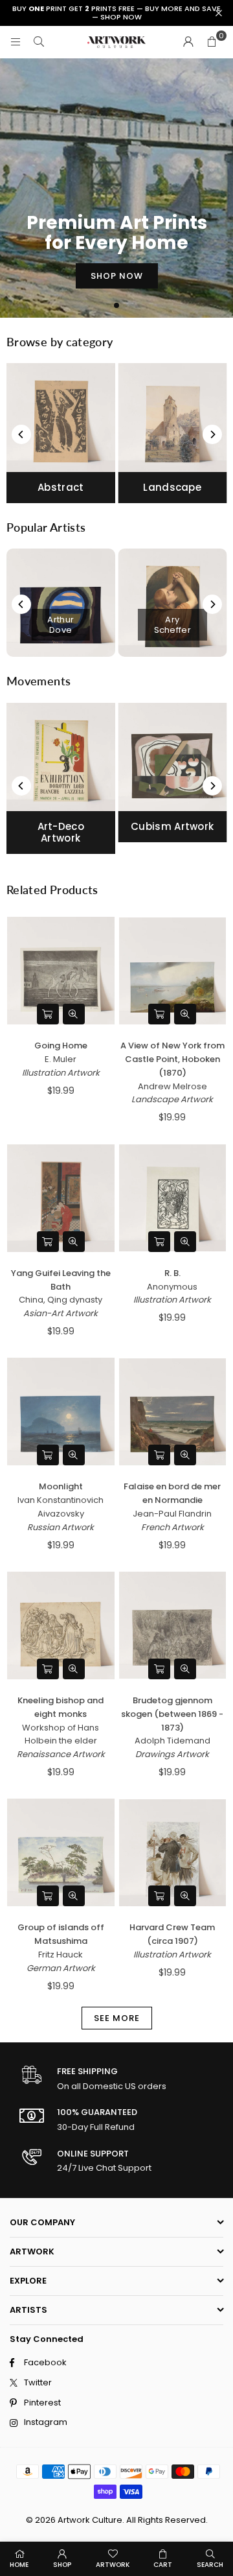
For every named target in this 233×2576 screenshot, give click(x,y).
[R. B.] (173, 1198)
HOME (19, 2565)
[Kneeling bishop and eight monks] (61, 1625)
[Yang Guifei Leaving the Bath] (61, 1198)
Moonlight (61, 1486)
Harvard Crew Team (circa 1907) (172, 1934)
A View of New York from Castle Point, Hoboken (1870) (172, 1059)
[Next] (212, 434)
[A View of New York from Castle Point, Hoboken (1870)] (173, 971)
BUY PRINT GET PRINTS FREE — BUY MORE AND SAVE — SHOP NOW (116, 13)
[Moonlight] (61, 1412)
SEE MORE (117, 2018)
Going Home (61, 1046)
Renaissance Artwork (61, 1754)
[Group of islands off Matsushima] (61, 1852)
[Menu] (16, 42)
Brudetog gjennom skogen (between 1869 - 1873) (172, 1714)
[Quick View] (74, 1014)
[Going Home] (61, 971)
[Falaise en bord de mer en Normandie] (173, 1412)
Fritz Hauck (61, 1955)
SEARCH (210, 2565)
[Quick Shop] (48, 1014)
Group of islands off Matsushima (61, 1934)
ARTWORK (113, 2565)
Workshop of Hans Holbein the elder (61, 1734)
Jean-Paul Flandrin (172, 1514)
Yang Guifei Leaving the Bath (61, 1280)
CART (163, 2565)
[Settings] (188, 42)
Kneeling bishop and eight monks (61, 1707)
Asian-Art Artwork (61, 1313)
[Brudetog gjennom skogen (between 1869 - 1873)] (173, 1625)
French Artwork (172, 1527)
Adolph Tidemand (172, 1741)
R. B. (172, 1273)
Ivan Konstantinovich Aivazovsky (61, 1507)
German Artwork (61, 1968)
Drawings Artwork (172, 1754)
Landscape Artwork (172, 1099)
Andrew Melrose (172, 1086)
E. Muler (61, 1059)
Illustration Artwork (61, 1073)
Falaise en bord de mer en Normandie (172, 1493)
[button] (212, 42)
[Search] (39, 42)
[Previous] (21, 434)
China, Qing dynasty (61, 1300)
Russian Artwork (61, 1527)
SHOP (62, 2565)
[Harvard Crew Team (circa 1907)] (173, 1852)
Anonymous (172, 1287)
